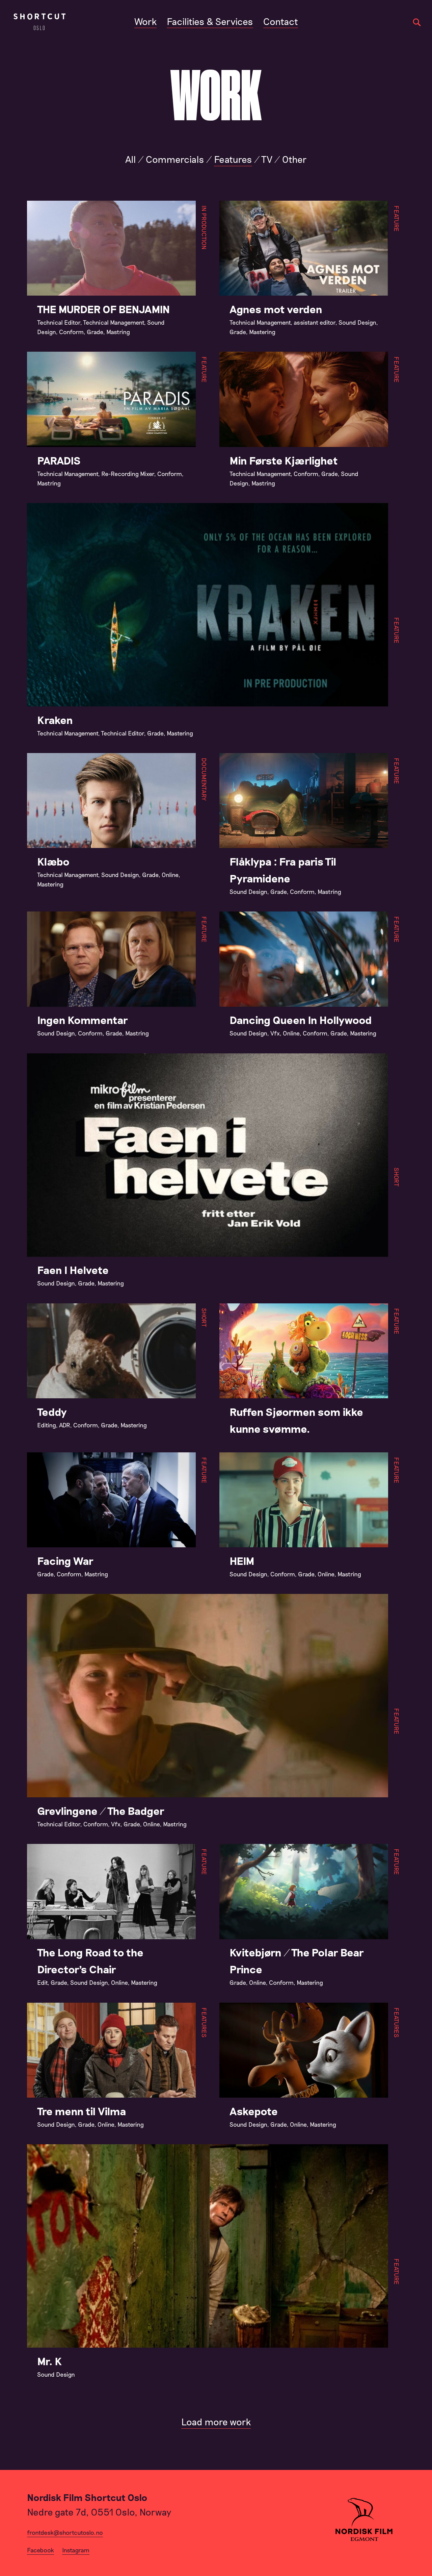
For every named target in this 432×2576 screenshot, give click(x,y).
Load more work (216, 2422)
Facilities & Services (210, 21)
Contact (281, 21)
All (131, 159)
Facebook (40, 2550)
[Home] (39, 22)
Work (145, 21)
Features (233, 159)
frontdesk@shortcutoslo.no (65, 2532)
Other (294, 159)
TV (267, 159)
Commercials (175, 159)
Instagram (76, 2550)
